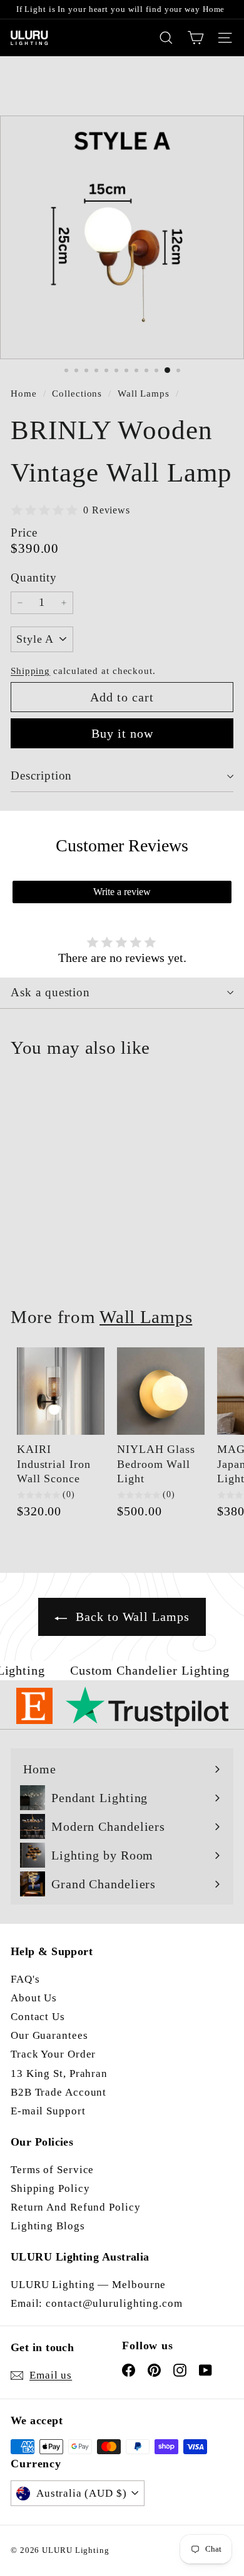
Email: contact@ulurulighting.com (97, 2303)
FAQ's (25, 1979)
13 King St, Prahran (59, 2073)
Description (41, 775)
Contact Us (38, 2017)
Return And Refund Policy (76, 2207)
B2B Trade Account (58, 2092)
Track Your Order (53, 2054)
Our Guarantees (49, 2035)
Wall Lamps (144, 393)
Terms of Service (52, 2170)
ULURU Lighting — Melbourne (88, 2285)
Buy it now (122, 733)
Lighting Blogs (48, 2226)
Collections (79, 393)
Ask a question (50, 992)
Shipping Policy (50, 2188)
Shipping (30, 671)
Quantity (34, 577)
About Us (34, 1998)
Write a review (122, 892)
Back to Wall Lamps (130, 1617)
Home (25, 393)
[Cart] (196, 38)
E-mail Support (48, 2111)
